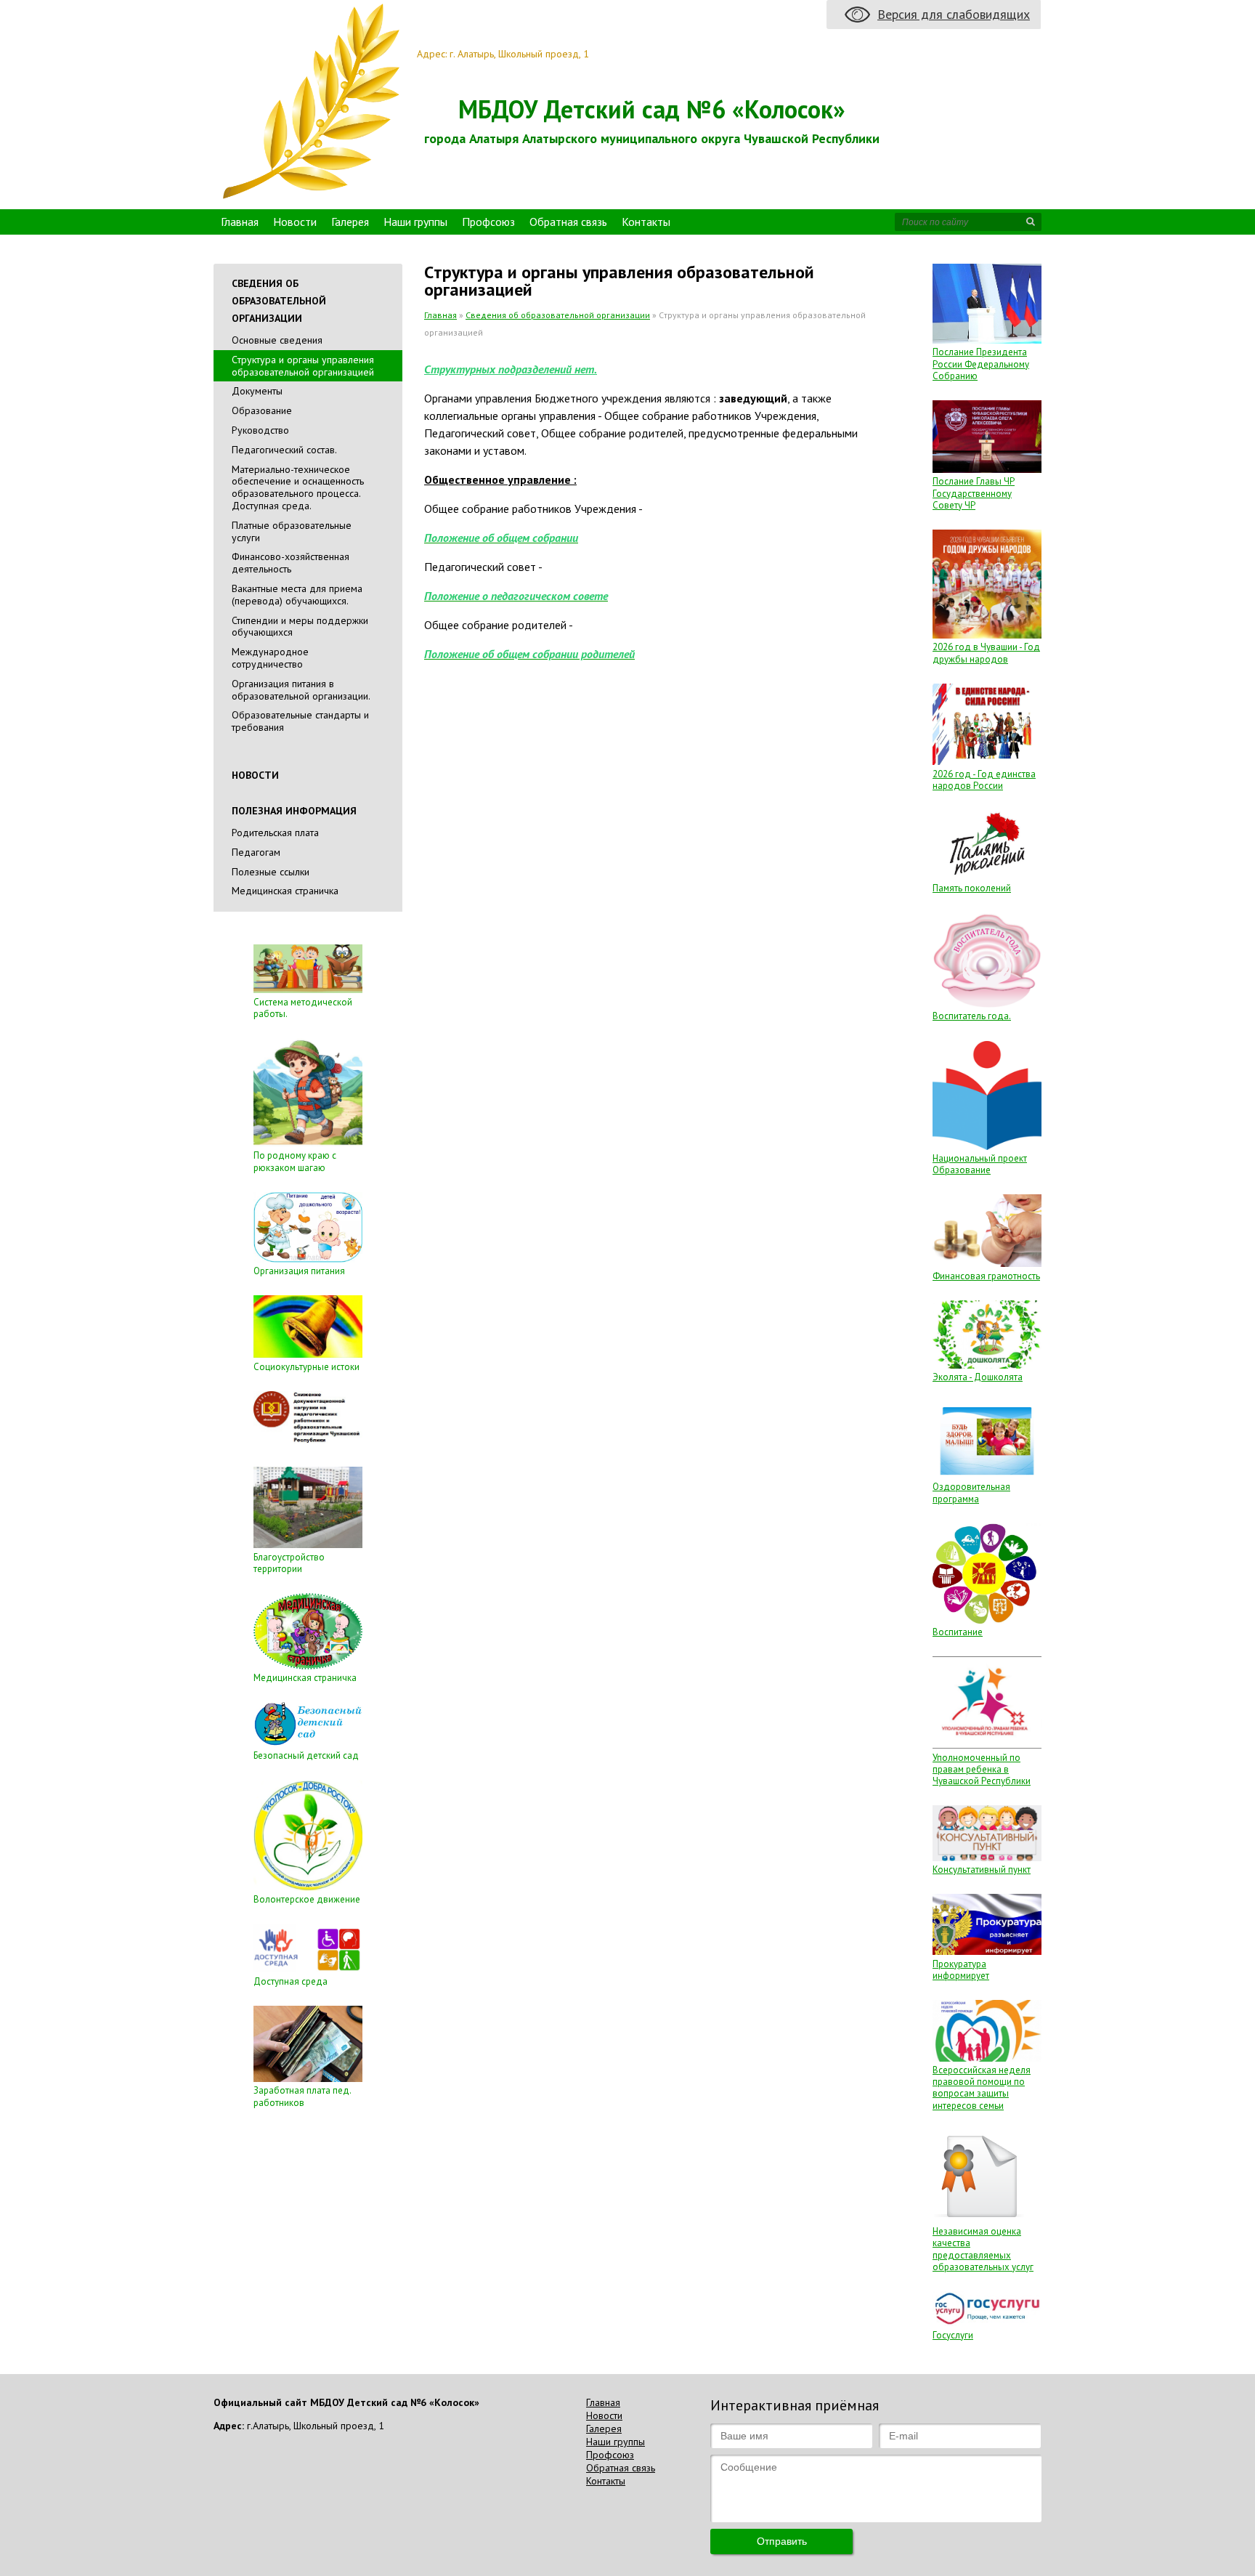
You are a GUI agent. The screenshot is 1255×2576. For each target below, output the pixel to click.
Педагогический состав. (284, 450)
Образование (262, 410)
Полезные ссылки (271, 872)
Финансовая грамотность (986, 1276)
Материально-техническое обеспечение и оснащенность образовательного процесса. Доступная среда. (298, 487)
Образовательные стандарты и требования (300, 721)
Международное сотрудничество (270, 658)
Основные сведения (277, 340)
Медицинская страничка (285, 891)
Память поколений (972, 888)
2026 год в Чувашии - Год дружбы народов (986, 653)
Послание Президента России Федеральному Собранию (981, 364)
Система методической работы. (303, 1008)
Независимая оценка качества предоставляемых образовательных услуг (983, 2249)
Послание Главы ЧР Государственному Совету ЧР (974, 493)
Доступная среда (291, 1981)
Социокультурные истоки (306, 1367)
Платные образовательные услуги (292, 531)
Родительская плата (275, 833)
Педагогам (256, 852)
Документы (257, 391)
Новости (295, 222)
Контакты (646, 222)
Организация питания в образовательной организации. (301, 690)
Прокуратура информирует (961, 1970)
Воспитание (958, 1632)
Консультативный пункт (982, 1870)
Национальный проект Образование (980, 1164)
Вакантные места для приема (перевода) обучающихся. (297, 595)
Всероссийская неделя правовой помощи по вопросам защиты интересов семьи (982, 2088)
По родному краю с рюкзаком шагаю (295, 1161)
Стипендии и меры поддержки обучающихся (300, 627)
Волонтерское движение (307, 1899)
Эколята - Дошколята (978, 1377)
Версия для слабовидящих (954, 14)
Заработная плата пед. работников (302, 2096)
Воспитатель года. (972, 1016)
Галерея (350, 222)
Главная (240, 222)
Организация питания (299, 1271)
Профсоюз (488, 222)
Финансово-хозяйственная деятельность (291, 563)
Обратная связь (568, 222)
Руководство (260, 430)
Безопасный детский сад (306, 1755)
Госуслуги (953, 2335)
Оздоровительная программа (971, 1492)
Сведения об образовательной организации (558, 315)
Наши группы (415, 222)
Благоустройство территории (289, 1563)
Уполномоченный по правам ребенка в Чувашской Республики (982, 1770)
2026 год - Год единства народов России (984, 780)
